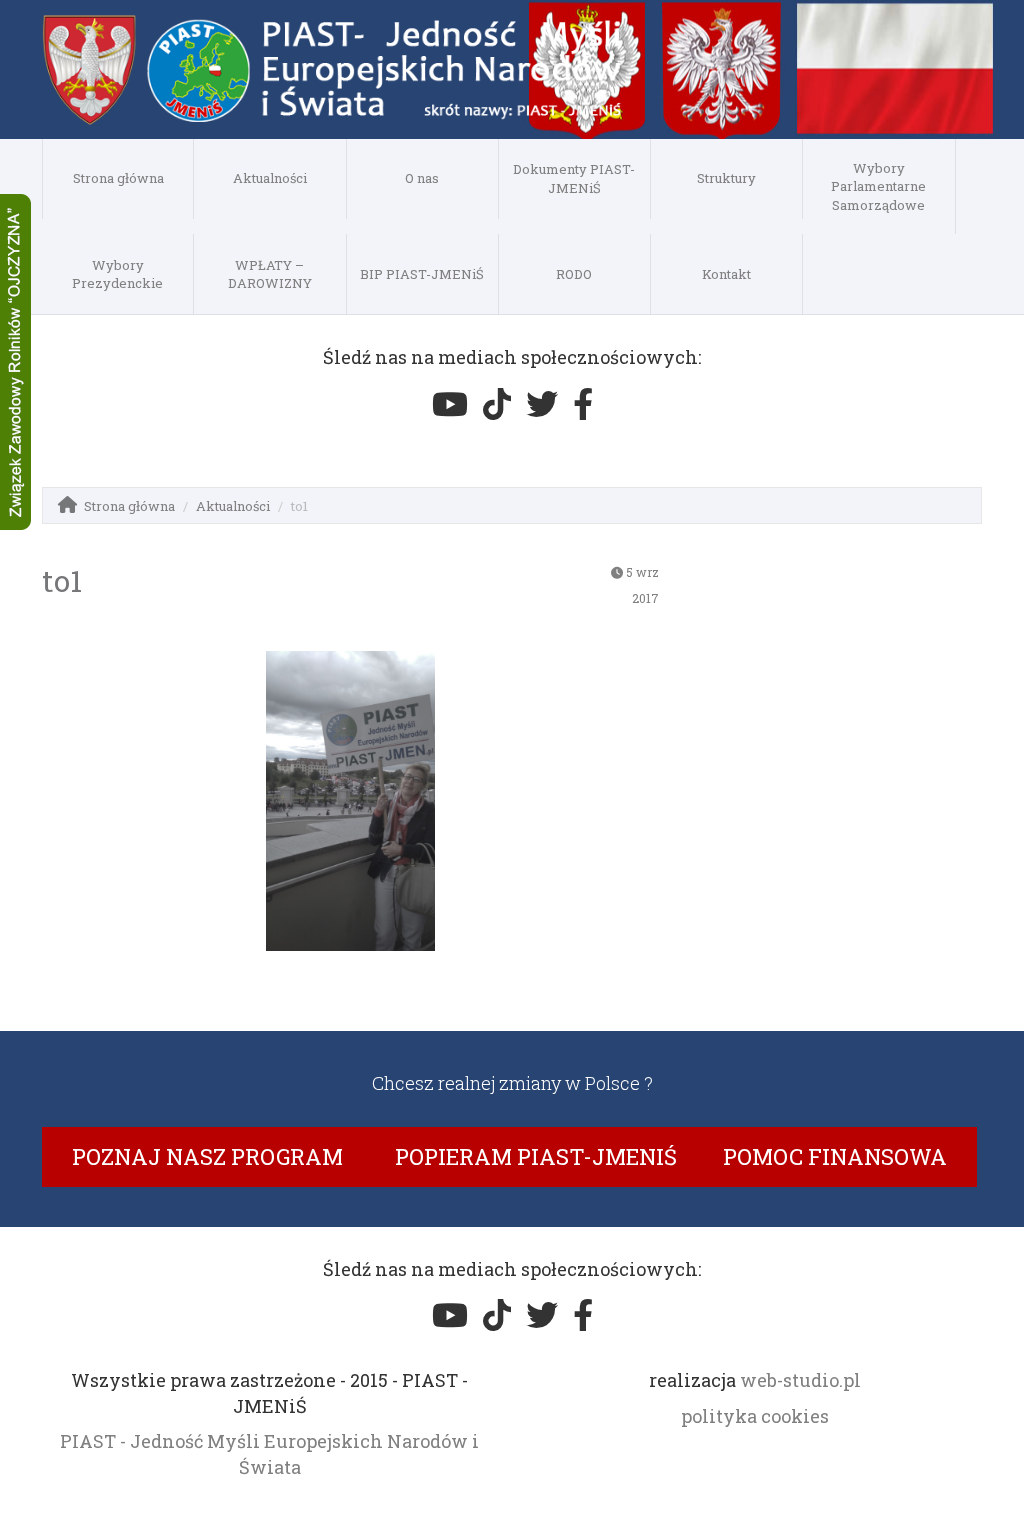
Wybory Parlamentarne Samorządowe (878, 186)
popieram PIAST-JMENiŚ (536, 1156)
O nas (422, 178)
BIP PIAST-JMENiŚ (422, 274)
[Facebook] (583, 404)
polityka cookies (755, 1416)
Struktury (726, 178)
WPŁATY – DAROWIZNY (270, 274)
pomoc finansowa (835, 1156)
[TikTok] (497, 404)
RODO (574, 274)
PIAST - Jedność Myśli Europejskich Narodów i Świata (269, 1454)
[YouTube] (450, 404)
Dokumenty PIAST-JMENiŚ (574, 178)
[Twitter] (542, 404)
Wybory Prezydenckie (117, 274)
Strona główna (118, 178)
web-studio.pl (800, 1380)
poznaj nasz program (207, 1156)
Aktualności (270, 178)
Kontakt (726, 274)
